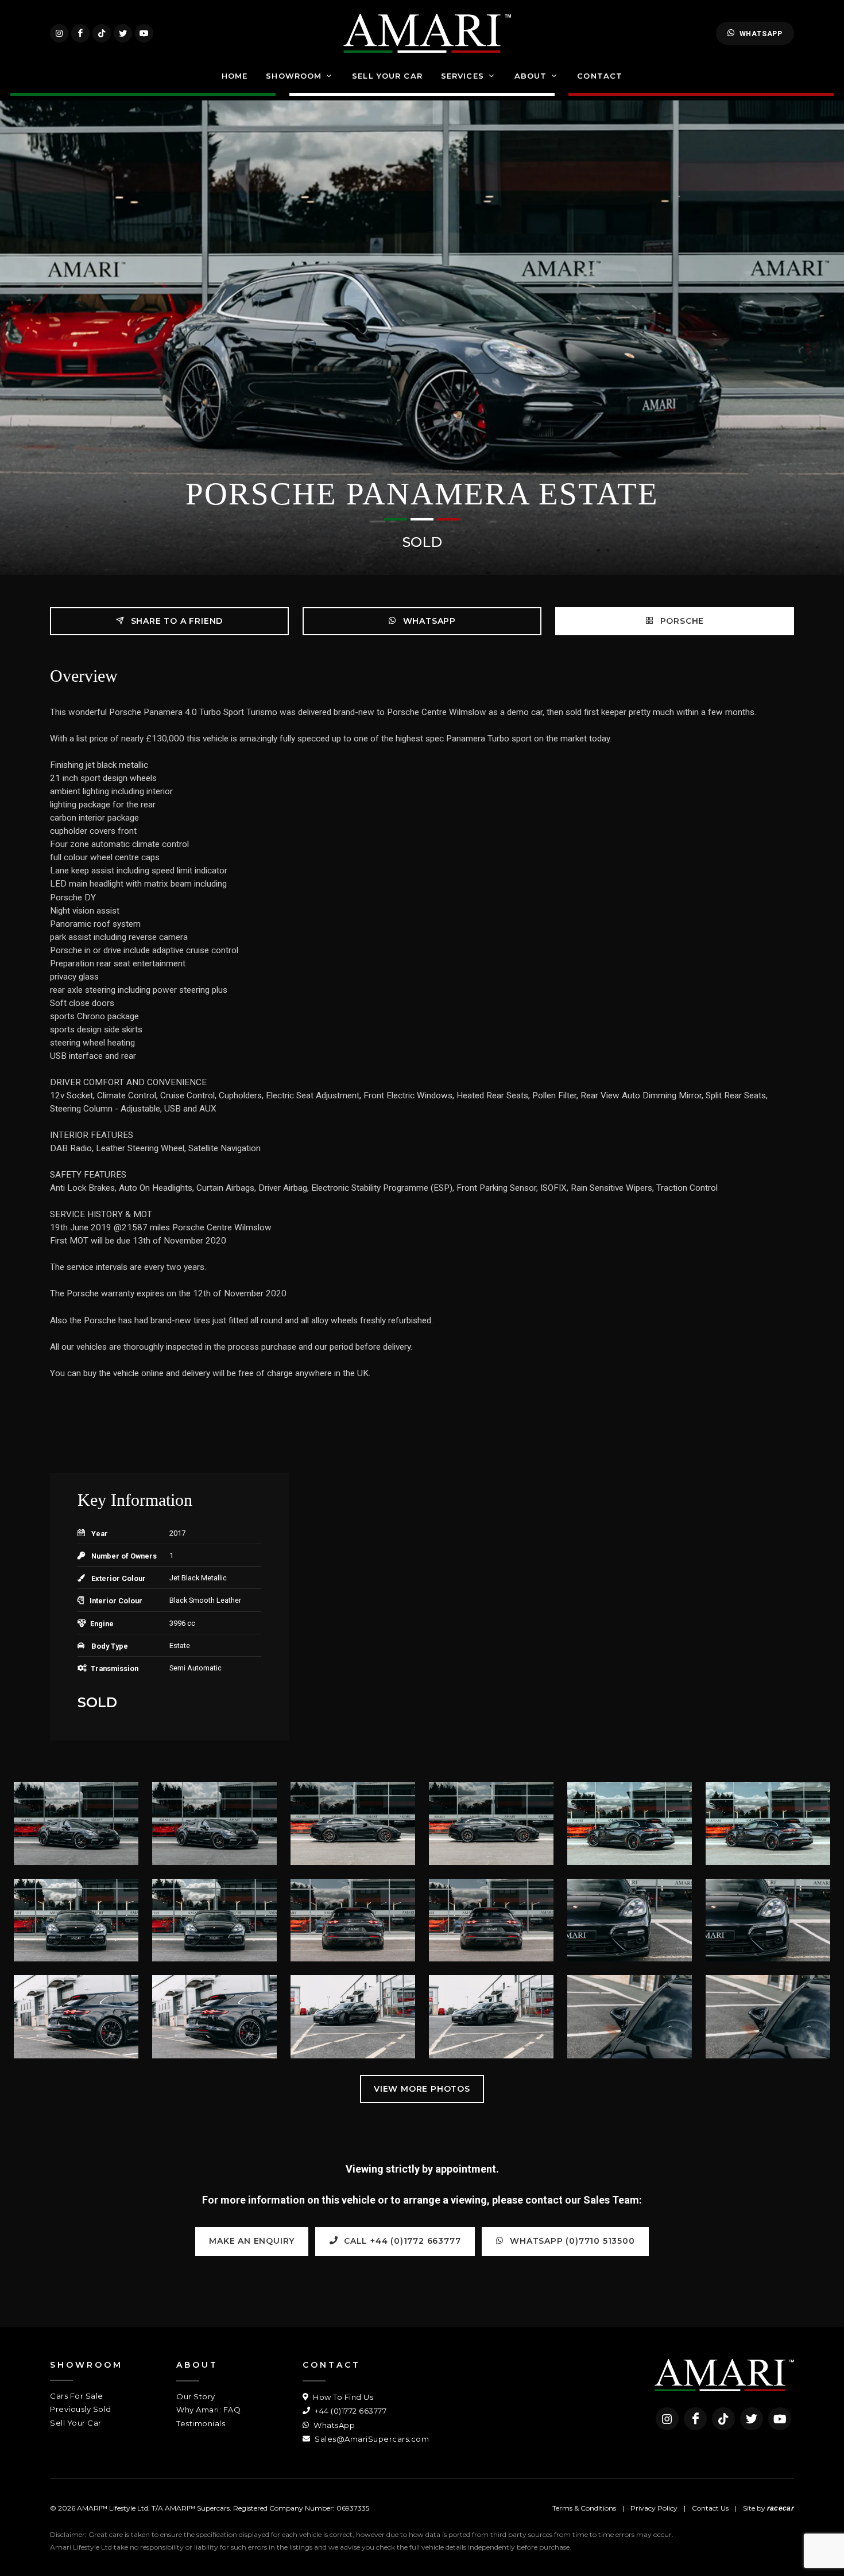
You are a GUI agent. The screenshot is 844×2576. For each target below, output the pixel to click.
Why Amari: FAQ (208, 2410)
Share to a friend (175, 621)
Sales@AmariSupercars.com (371, 2439)
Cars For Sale (77, 2396)
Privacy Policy (654, 2508)
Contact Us (710, 2508)
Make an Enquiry (252, 2241)
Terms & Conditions (584, 2508)
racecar (781, 2508)
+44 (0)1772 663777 (350, 2411)
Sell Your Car (76, 2423)
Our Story (196, 2396)
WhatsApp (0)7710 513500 (571, 2241)
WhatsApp (761, 34)
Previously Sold (81, 2409)
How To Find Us (342, 2397)
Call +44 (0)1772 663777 (401, 2241)
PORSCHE (681, 621)
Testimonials (201, 2423)
